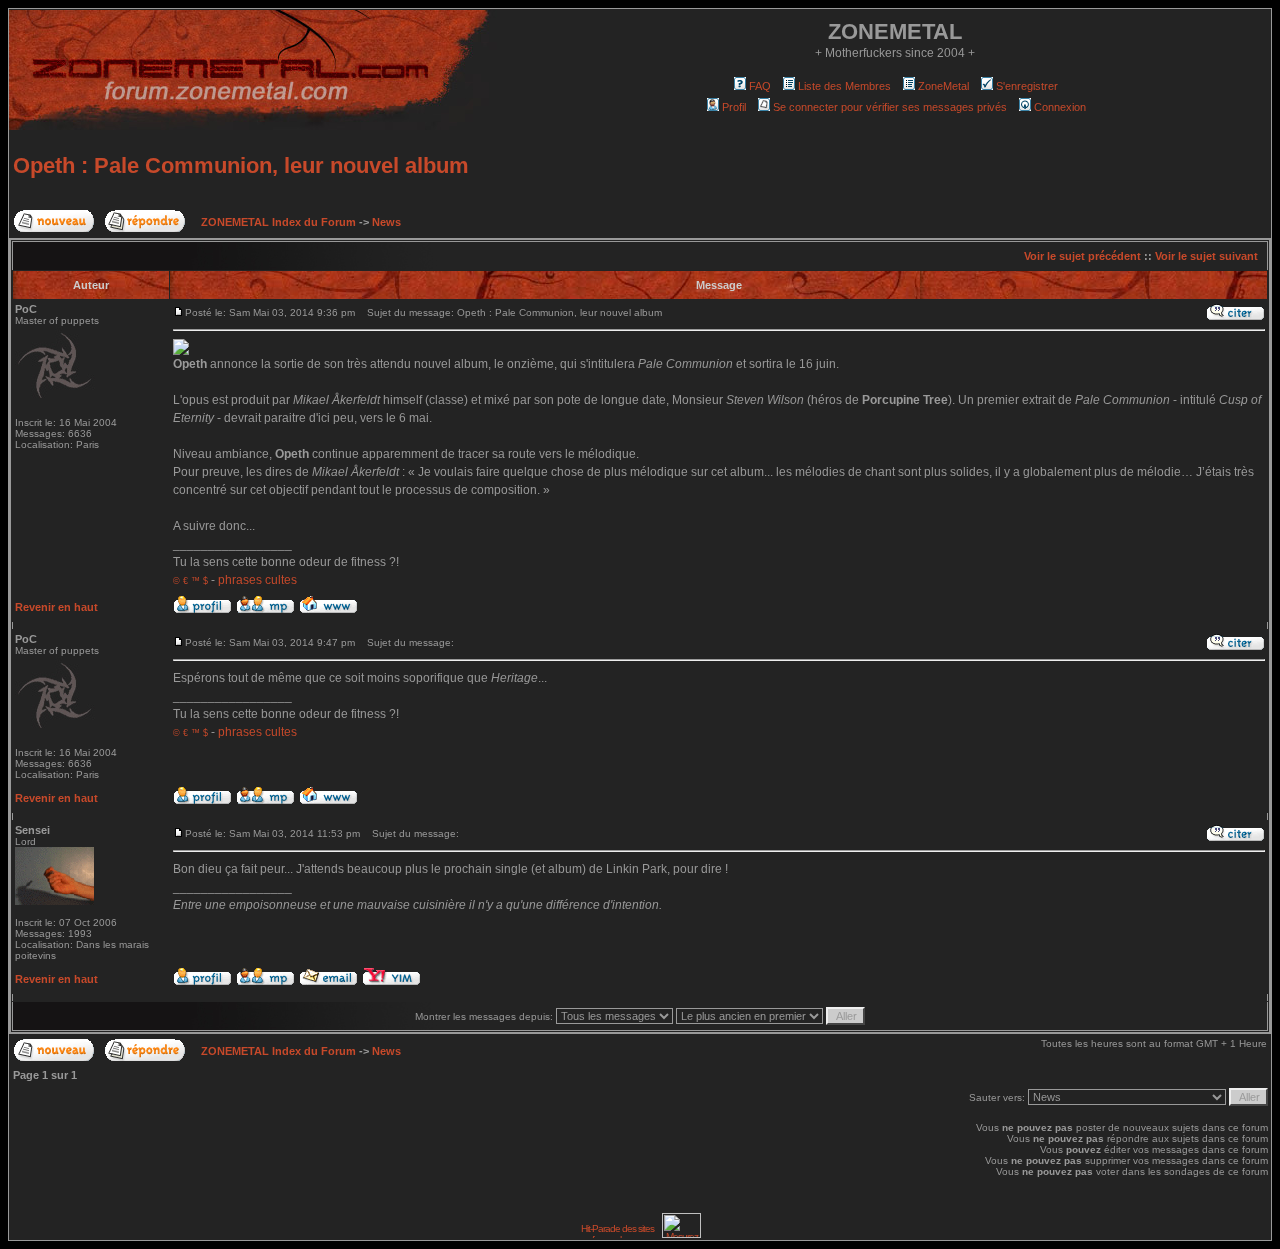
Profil (734, 107)
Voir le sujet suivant (1206, 256)
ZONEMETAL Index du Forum (278, 222)
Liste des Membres (844, 86)
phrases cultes (257, 580)
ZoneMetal (943, 86)
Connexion (1060, 107)
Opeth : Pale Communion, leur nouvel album (241, 165)
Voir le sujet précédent (1082, 256)
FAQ (760, 86)
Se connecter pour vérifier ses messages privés (890, 107)
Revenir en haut (56, 607)
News (386, 222)
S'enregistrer (1027, 86)
